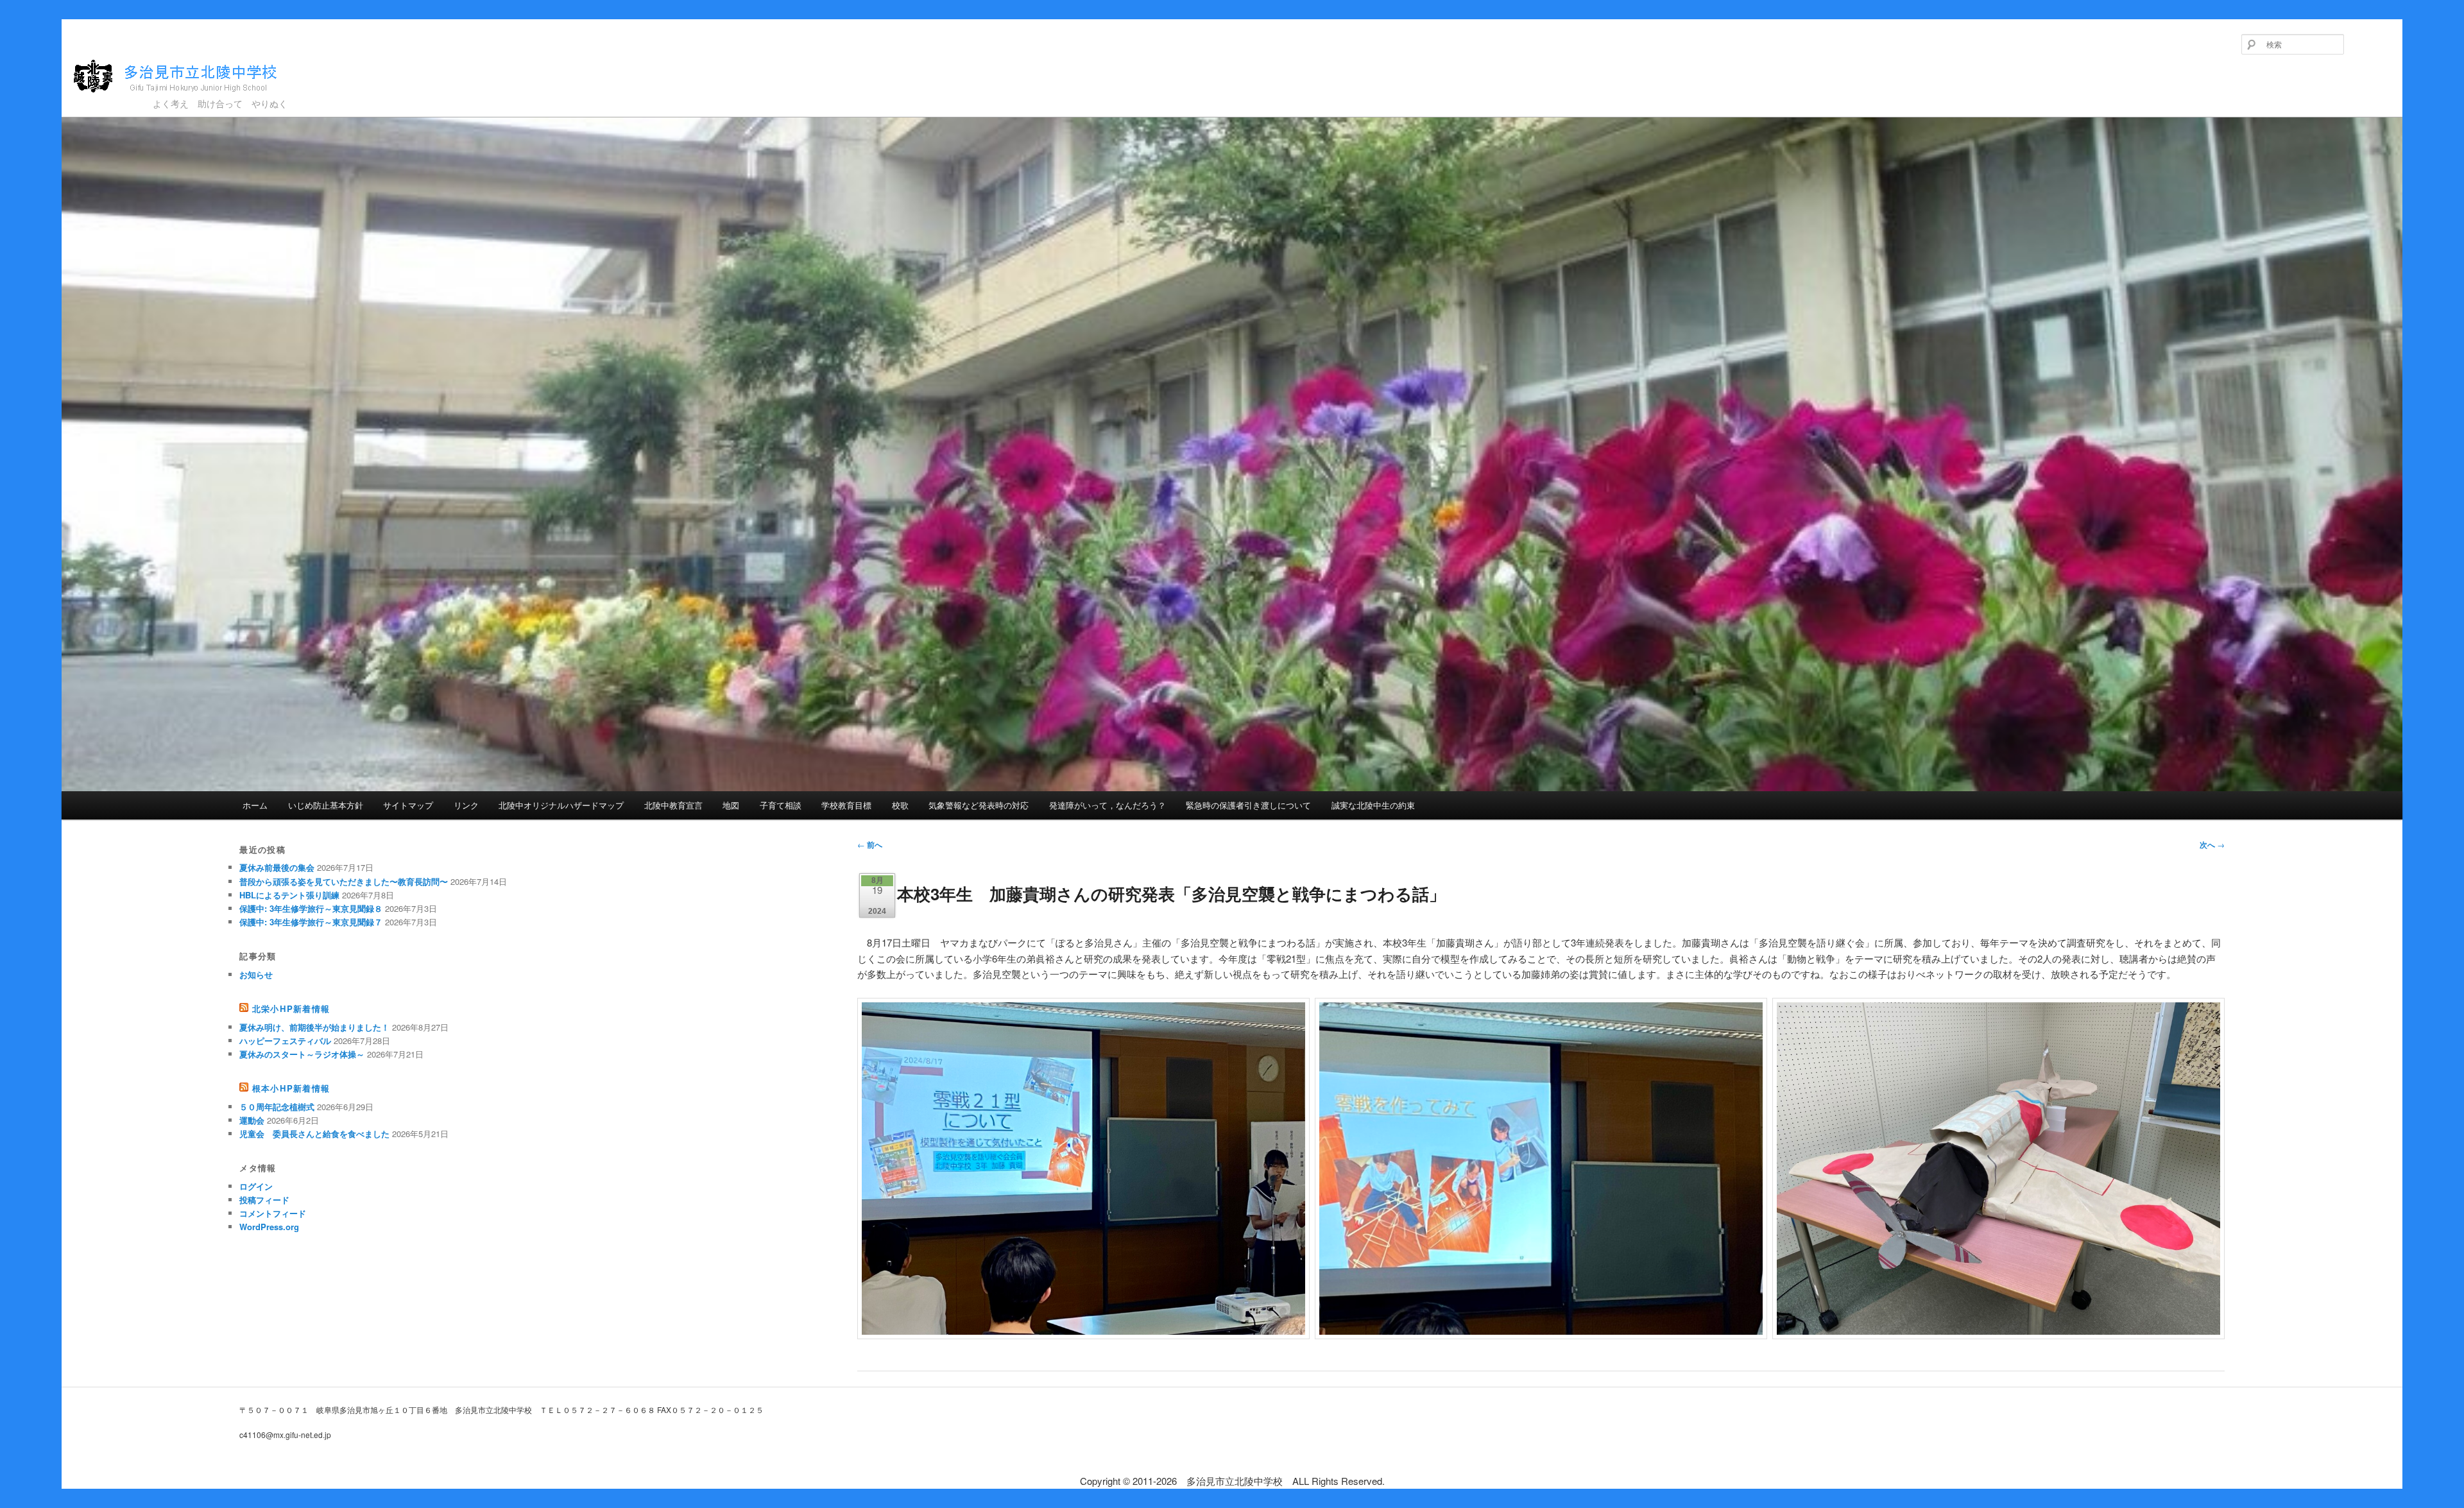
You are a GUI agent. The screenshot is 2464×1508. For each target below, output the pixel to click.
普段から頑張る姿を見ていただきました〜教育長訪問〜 (344, 881)
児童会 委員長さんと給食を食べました (314, 1134)
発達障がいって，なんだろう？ (1108, 805)
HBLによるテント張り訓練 (289, 895)
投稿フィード (264, 1200)
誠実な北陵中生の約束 (1373, 805)
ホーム (255, 805)
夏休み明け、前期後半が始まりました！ (314, 1027)
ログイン (256, 1186)
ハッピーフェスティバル (285, 1041)
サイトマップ (408, 805)
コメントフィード (273, 1213)
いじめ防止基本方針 (326, 805)
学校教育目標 (846, 805)
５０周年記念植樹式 (277, 1107)
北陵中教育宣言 (673, 805)
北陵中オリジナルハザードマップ (561, 805)
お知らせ (256, 974)
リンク (466, 805)
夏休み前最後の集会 (277, 867)
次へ (2212, 844)
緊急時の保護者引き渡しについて (1248, 805)
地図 (731, 805)
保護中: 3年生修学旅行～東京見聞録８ (311, 908)
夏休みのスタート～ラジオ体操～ (302, 1054)
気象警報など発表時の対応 (979, 805)
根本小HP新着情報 (291, 1088)
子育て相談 (781, 805)
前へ (870, 844)
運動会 (252, 1120)
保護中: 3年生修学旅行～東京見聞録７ (311, 922)
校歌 (900, 805)
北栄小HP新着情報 (291, 1008)
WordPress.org (269, 1227)
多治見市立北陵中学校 (159, 98)
